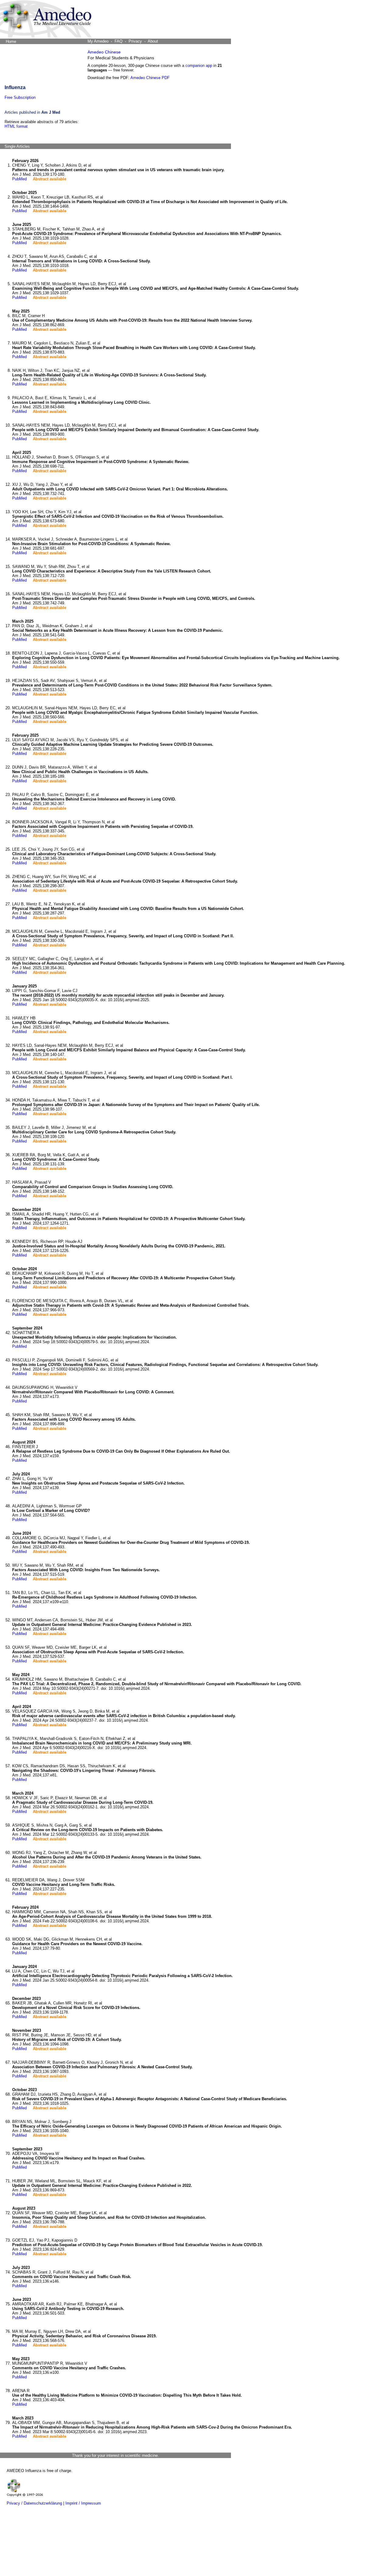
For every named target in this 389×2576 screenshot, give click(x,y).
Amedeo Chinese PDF (150, 78)
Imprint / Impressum (83, 2503)
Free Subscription (20, 97)
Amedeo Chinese (104, 52)
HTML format (16, 126)
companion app (199, 66)
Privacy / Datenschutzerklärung (34, 2503)
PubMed (19, 179)
